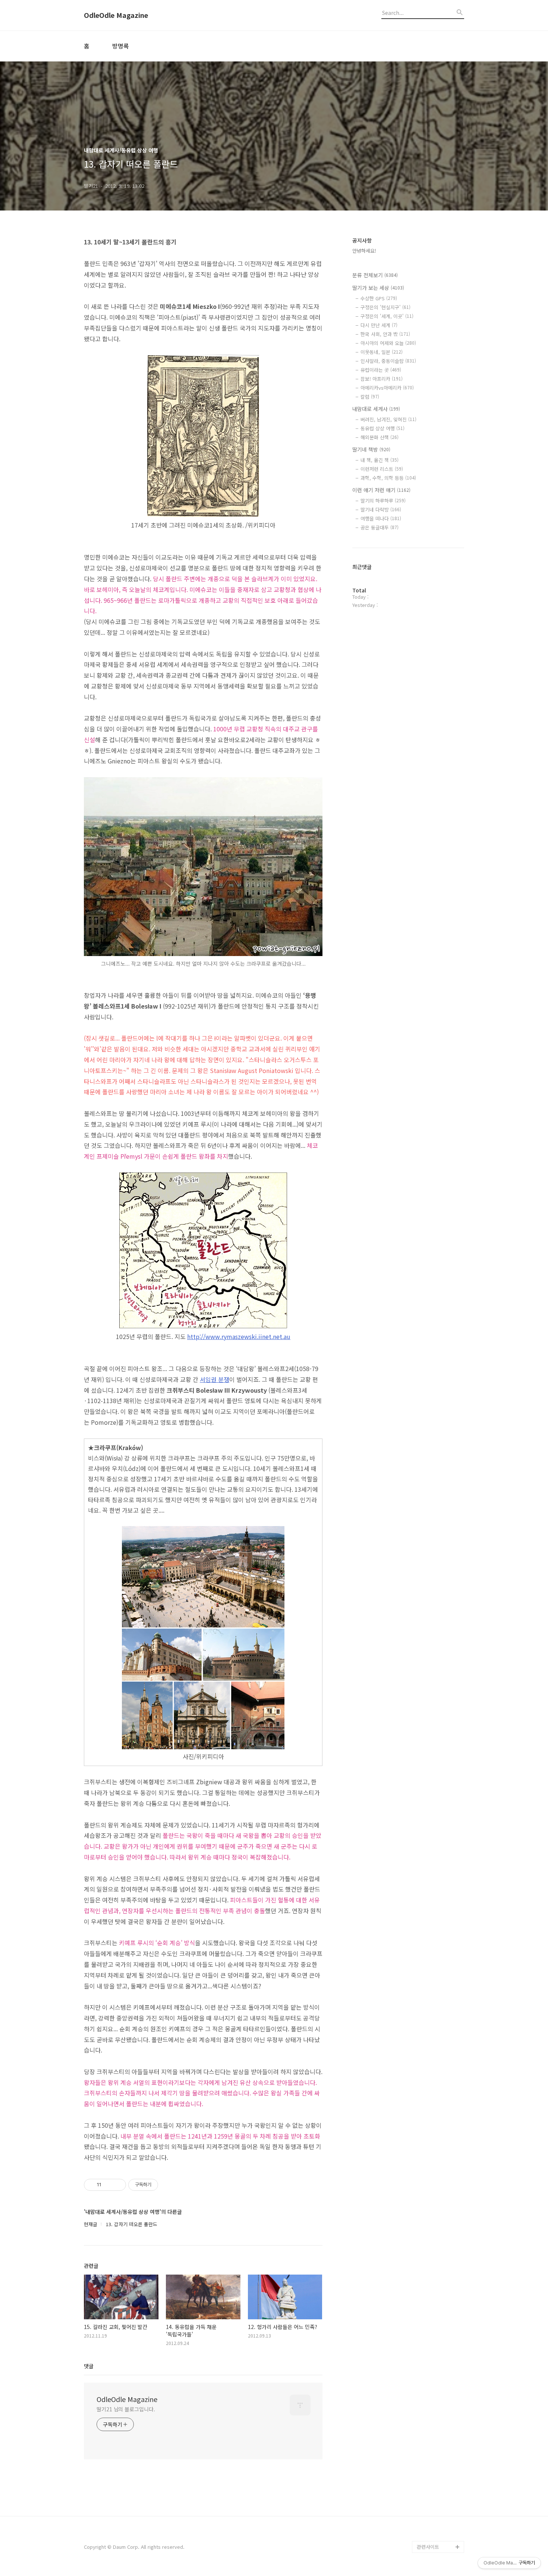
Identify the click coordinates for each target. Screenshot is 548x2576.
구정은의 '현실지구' (385, 307)
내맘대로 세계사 (376, 409)
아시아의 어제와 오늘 (388, 343)
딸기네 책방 (371, 449)
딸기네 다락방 (381, 509)
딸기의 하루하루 (383, 501)
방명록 (121, 46)
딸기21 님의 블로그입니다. (126, 2409)
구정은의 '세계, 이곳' (387, 316)
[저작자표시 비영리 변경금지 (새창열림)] (168, 2185)
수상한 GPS (379, 298)
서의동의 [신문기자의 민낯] (439, 2457)
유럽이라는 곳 (381, 370)
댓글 (89, 2366)
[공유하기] (108, 2185)
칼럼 (370, 397)
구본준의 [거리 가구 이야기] (440, 2481)
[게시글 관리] (118, 2185)
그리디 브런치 (431, 2535)
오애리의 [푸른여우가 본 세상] (439, 2505)
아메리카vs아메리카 (387, 388)
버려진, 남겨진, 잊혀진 (388, 419)
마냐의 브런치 (431, 2523)
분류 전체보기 (375, 275)
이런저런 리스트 (382, 469)
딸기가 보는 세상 (378, 288)
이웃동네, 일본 (382, 352)
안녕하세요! (364, 251)
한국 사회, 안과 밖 (385, 334)
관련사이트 (428, 2547)
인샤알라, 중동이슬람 (388, 361)
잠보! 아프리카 (382, 379)
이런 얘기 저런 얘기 (381, 490)
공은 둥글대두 (379, 527)
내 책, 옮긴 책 (379, 460)
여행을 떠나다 (381, 518)
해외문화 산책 (379, 437)
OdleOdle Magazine (116, 15)
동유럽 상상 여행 (382, 428)
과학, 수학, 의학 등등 (388, 478)
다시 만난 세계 (379, 325)
